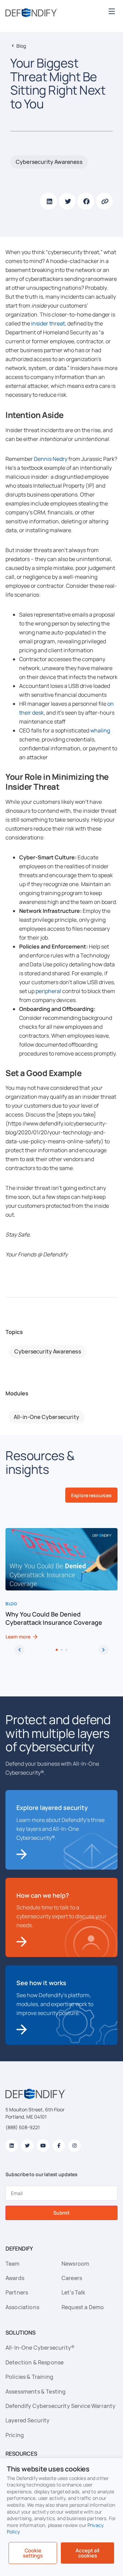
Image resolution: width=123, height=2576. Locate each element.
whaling (100, 730)
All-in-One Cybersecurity (46, 1417)
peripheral (48, 991)
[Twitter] (27, 2146)
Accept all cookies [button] (88, 2553)
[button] (112, 11)
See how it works (41, 1983)
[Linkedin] (12, 2146)
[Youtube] (43, 2146)
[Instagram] (74, 2146)
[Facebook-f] (59, 2146)
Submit (61, 2213)
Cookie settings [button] (33, 2553)
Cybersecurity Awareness (49, 162)
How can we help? (43, 1895)
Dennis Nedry (51, 459)
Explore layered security (52, 1808)
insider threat (48, 323)
